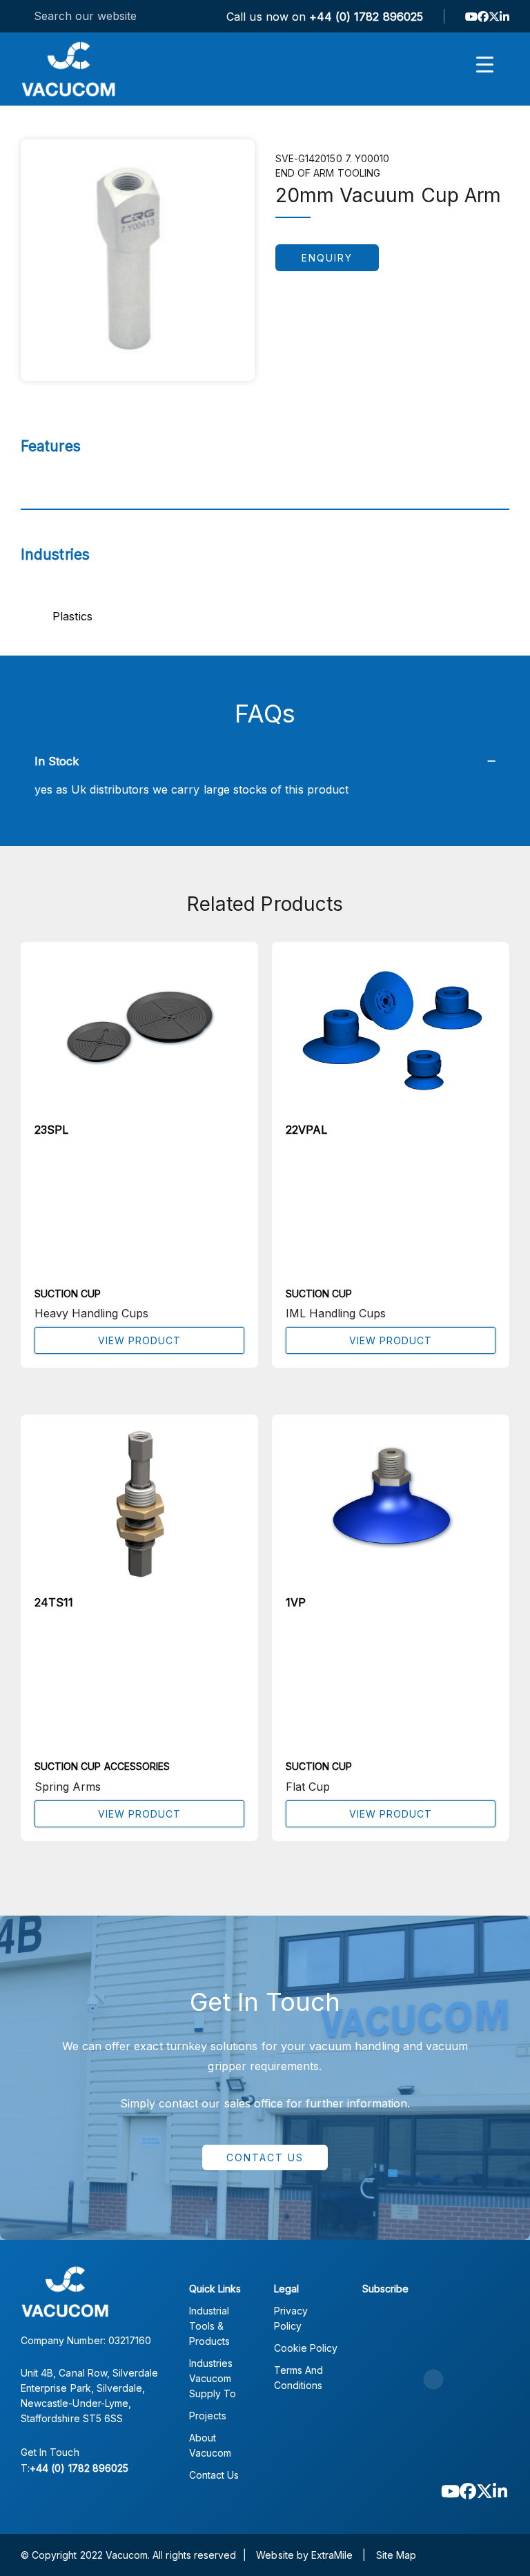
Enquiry (327, 258)
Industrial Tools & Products (209, 2326)
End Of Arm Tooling (328, 173)
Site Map (396, 2555)
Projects (208, 2416)
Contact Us (265, 2157)
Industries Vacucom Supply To (213, 2378)
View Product (139, 1340)
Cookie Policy (306, 2348)
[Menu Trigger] (485, 64)
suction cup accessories (102, 1766)
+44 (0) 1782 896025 (366, 17)
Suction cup (68, 1294)
